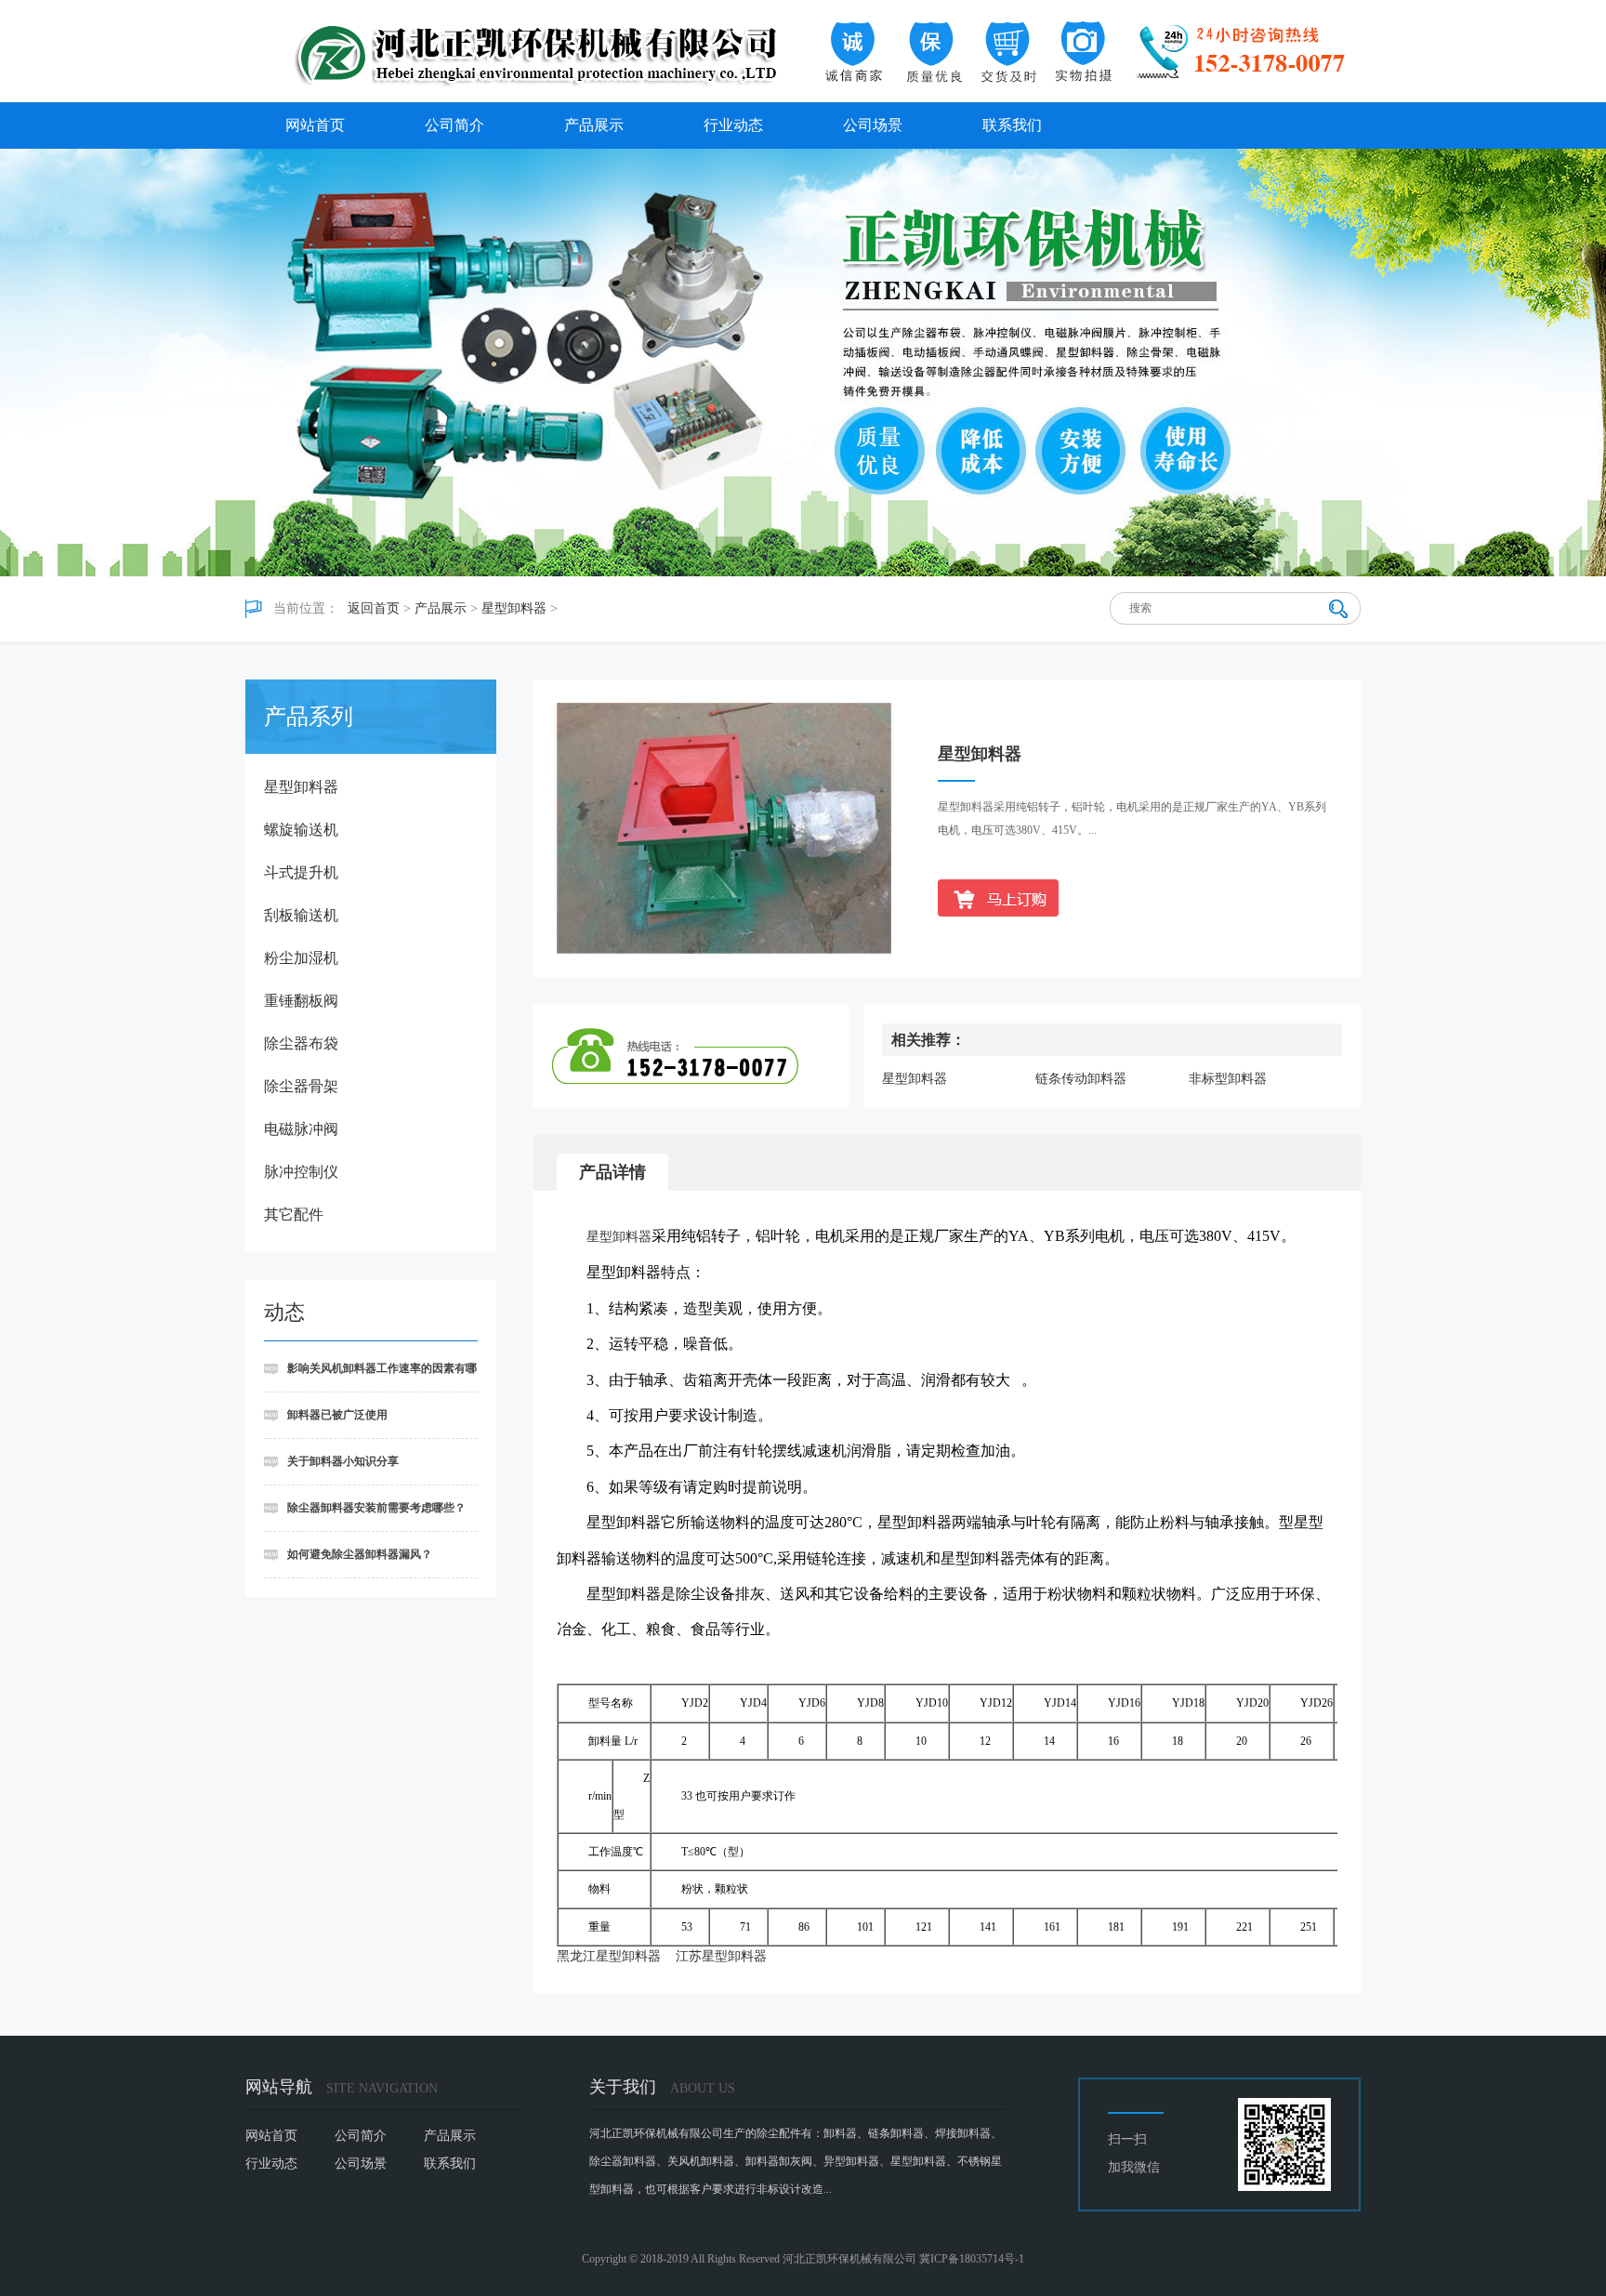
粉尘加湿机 (301, 958)
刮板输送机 (301, 915)
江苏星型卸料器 (721, 1956)
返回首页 (374, 608)
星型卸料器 (514, 608)
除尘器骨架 (301, 1086)
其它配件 (294, 1214)
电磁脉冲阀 (301, 1129)
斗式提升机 (301, 872)
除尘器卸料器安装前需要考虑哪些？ (376, 1508)
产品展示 (594, 125)
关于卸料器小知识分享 (343, 1461)
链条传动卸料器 (1081, 1079)
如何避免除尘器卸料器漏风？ (360, 1554)
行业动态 (733, 125)
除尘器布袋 (301, 1043)
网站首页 (315, 125)
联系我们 (1012, 125)
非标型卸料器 (1228, 1079)
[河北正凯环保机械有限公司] (803, 51)
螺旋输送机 (301, 830)
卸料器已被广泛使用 (337, 1415)
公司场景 (873, 125)
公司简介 (454, 125)
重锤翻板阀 (301, 1001)
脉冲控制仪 (301, 1172)
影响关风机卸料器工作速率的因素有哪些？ (370, 1377)
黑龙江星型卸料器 (609, 1956)
